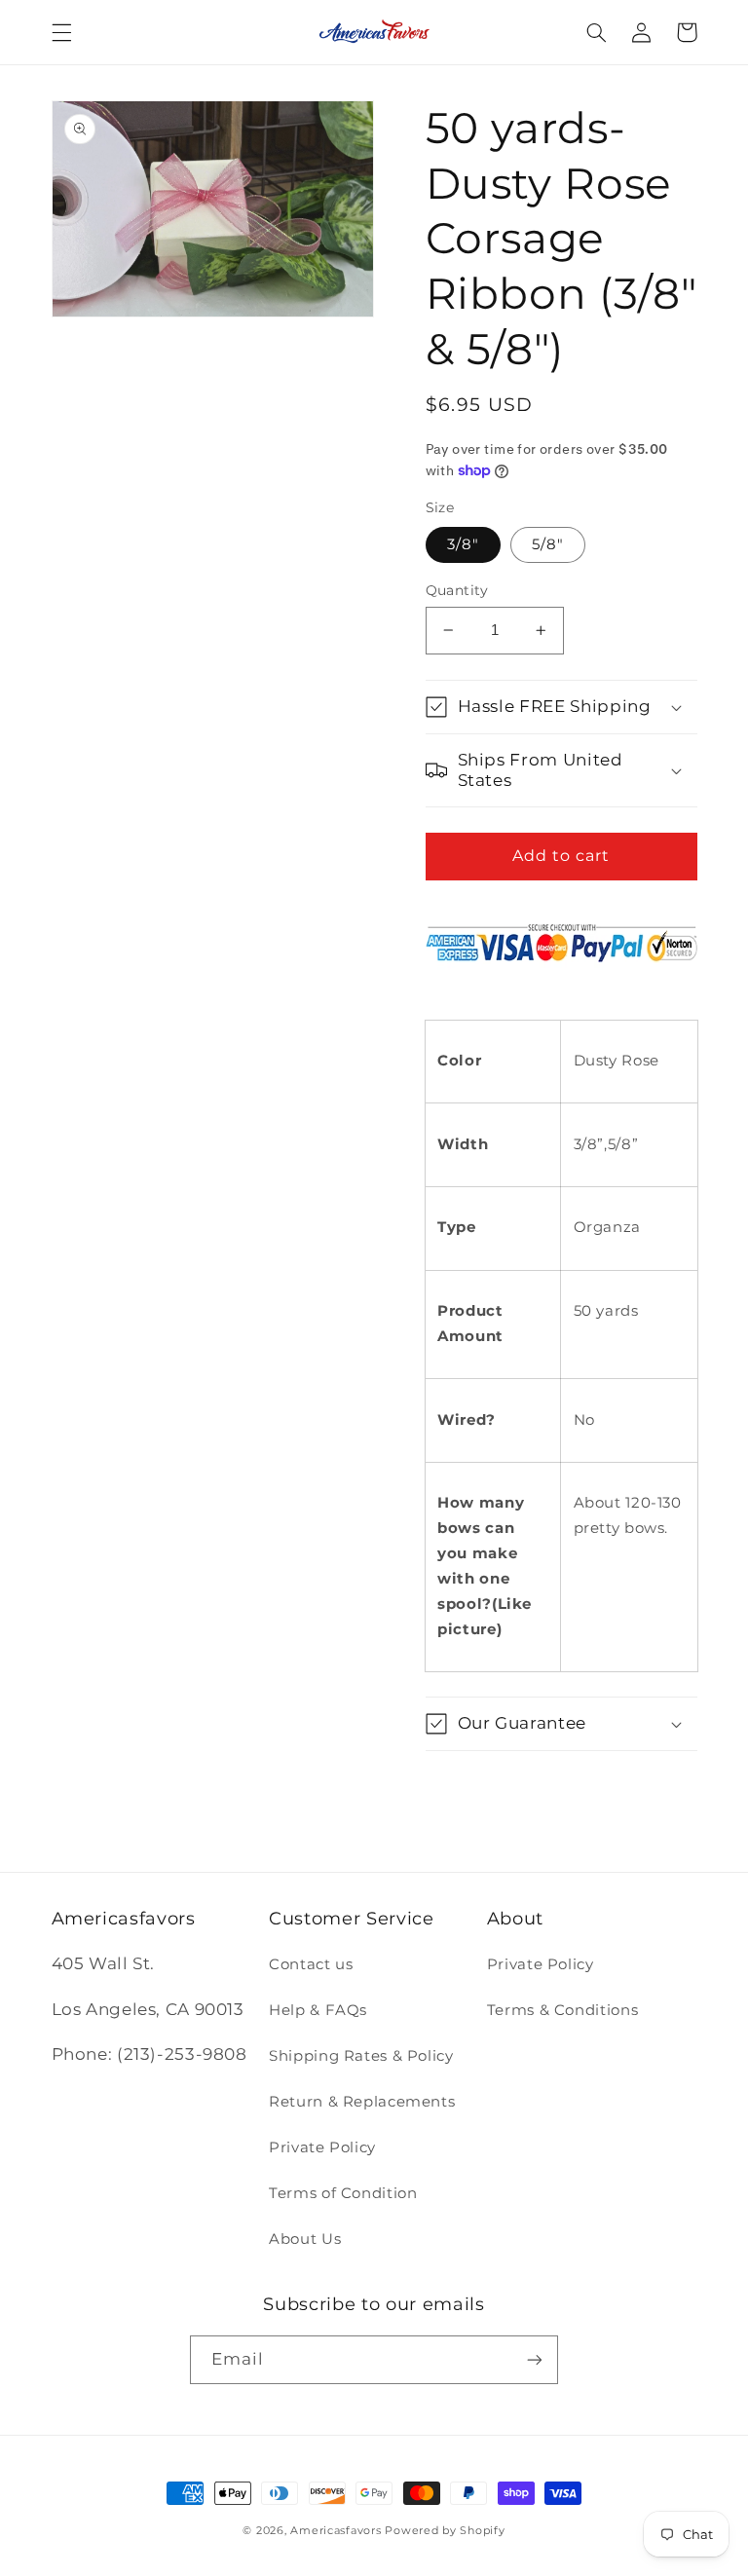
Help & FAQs (318, 2010)
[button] (61, 32)
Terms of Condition (343, 2193)
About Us (305, 2239)
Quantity (457, 590)
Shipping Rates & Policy (361, 2056)
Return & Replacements (362, 2102)
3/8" (463, 544)
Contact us (311, 1964)
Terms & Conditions (562, 2010)
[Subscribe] (535, 2359)
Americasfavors (336, 2531)
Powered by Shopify (445, 2531)
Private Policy (322, 2147)
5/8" (548, 544)
